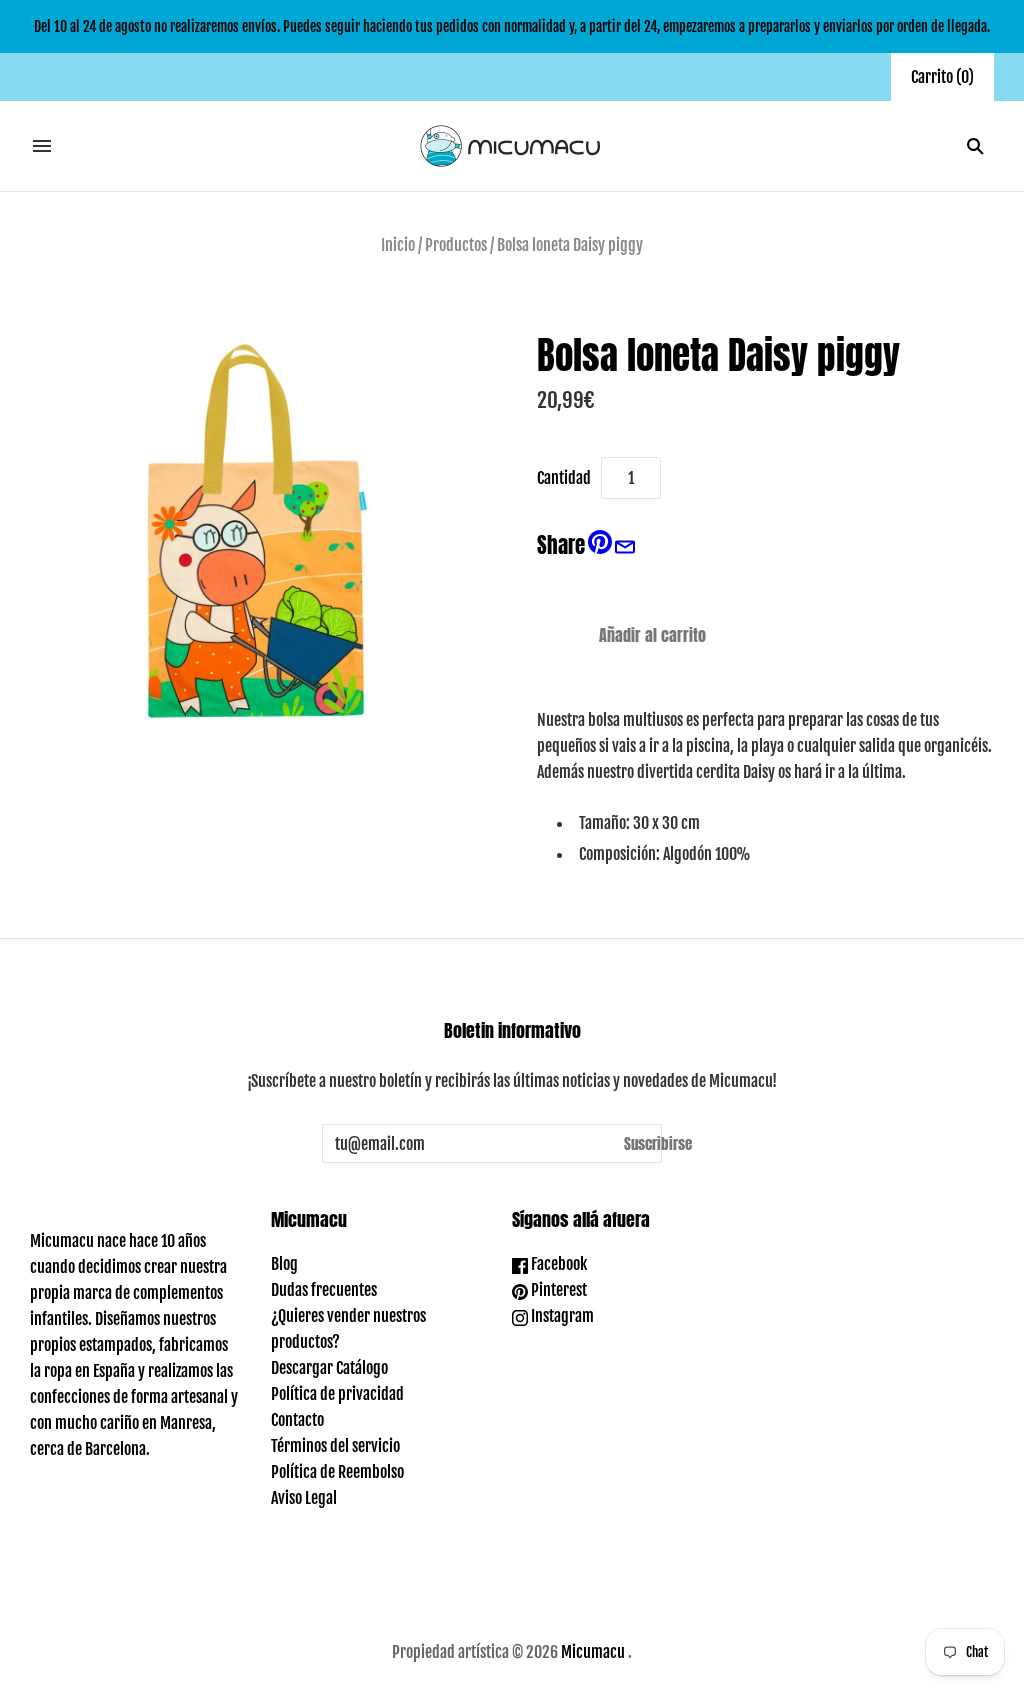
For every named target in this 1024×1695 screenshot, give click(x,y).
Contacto (297, 1420)
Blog (284, 1264)
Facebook (557, 1264)
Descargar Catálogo (329, 1368)
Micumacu (593, 1652)
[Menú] (42, 146)
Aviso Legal (304, 1498)
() (942, 77)
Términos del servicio (335, 1446)
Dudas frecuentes (324, 1290)
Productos (456, 245)
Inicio (398, 245)
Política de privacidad (337, 1394)
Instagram (561, 1316)
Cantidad (564, 478)
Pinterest (557, 1290)
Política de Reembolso (337, 1472)
